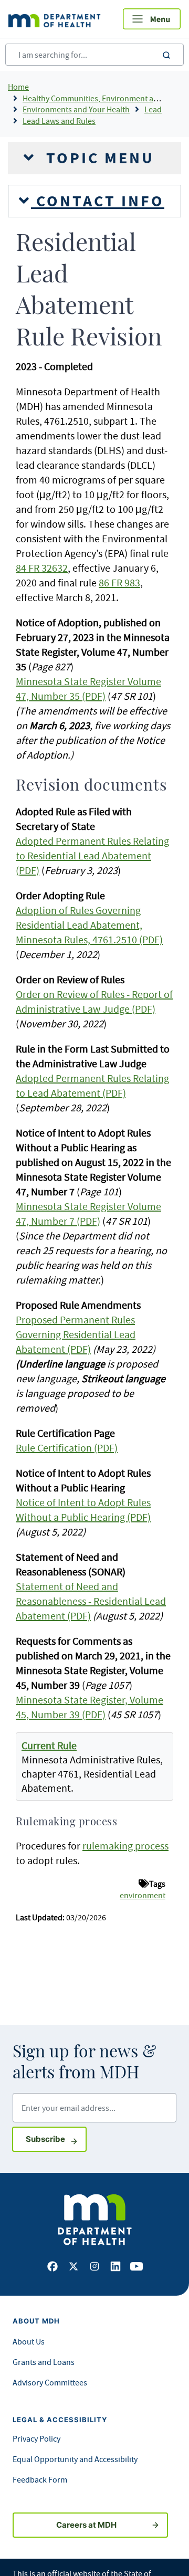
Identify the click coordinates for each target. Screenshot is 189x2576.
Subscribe (56, 2139)
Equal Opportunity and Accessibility (75, 2459)
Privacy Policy (36, 2438)
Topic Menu (98, 158)
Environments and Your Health (76, 109)
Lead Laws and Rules (59, 121)
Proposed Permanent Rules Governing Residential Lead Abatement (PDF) (76, 1334)
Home (18, 87)
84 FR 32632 (42, 568)
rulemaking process (125, 1846)
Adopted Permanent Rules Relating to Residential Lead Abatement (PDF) (92, 855)
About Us (29, 2341)
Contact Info (98, 201)
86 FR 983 (119, 582)
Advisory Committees (50, 2382)
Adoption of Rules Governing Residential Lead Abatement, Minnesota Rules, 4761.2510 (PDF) (89, 925)
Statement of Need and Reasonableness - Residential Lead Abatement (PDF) (91, 1601)
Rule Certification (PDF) (67, 1448)
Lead (153, 109)
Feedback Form (40, 2479)
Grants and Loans (44, 2362)
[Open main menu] (152, 19)
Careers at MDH (86, 2525)
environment (143, 1895)
